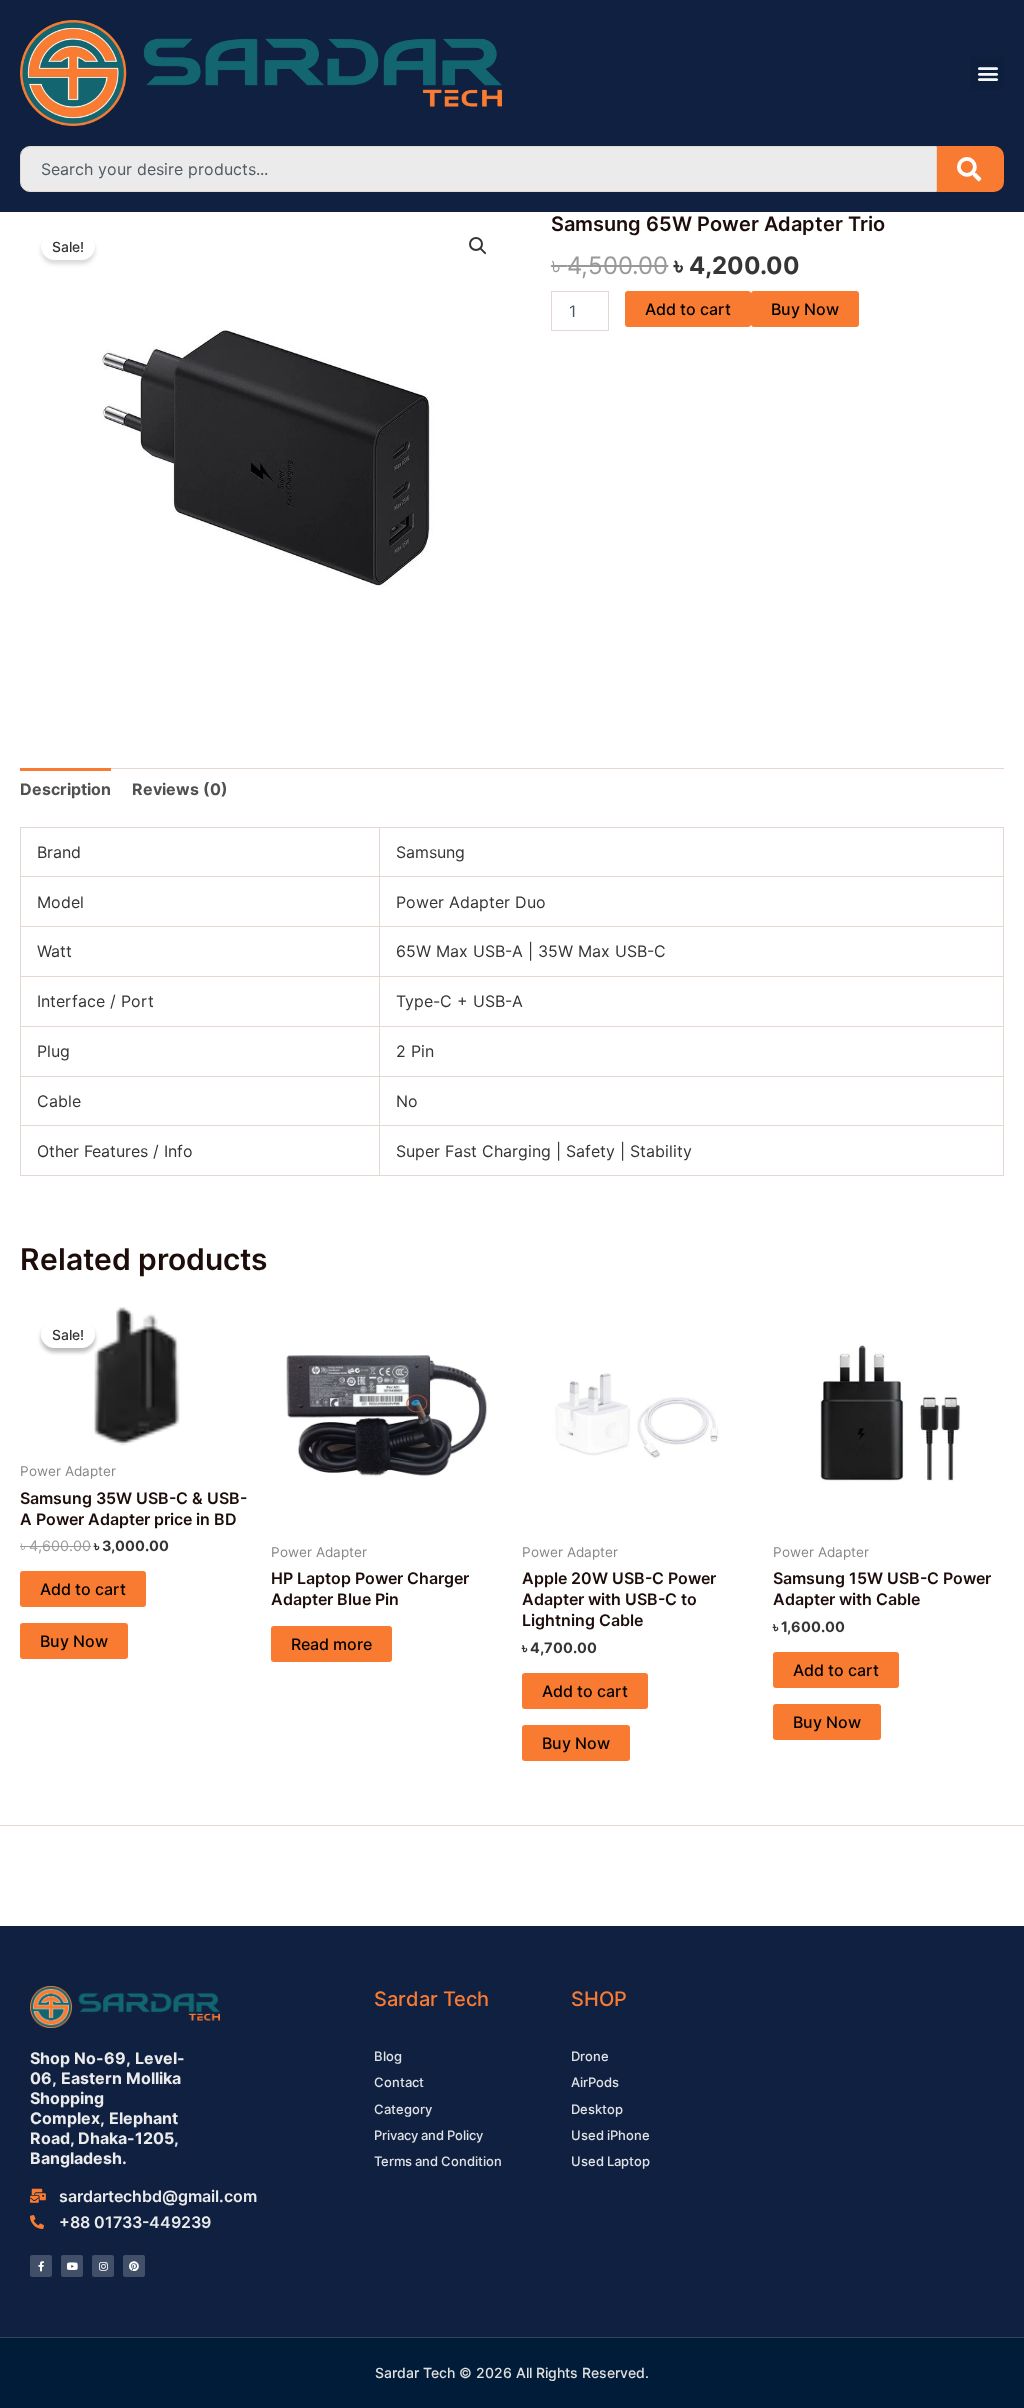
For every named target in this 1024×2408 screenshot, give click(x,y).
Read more (331, 1644)
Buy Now (805, 309)
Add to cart (688, 309)
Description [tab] (65, 789)
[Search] (970, 169)
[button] (987, 73)
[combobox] (478, 169)
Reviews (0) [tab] (180, 789)
